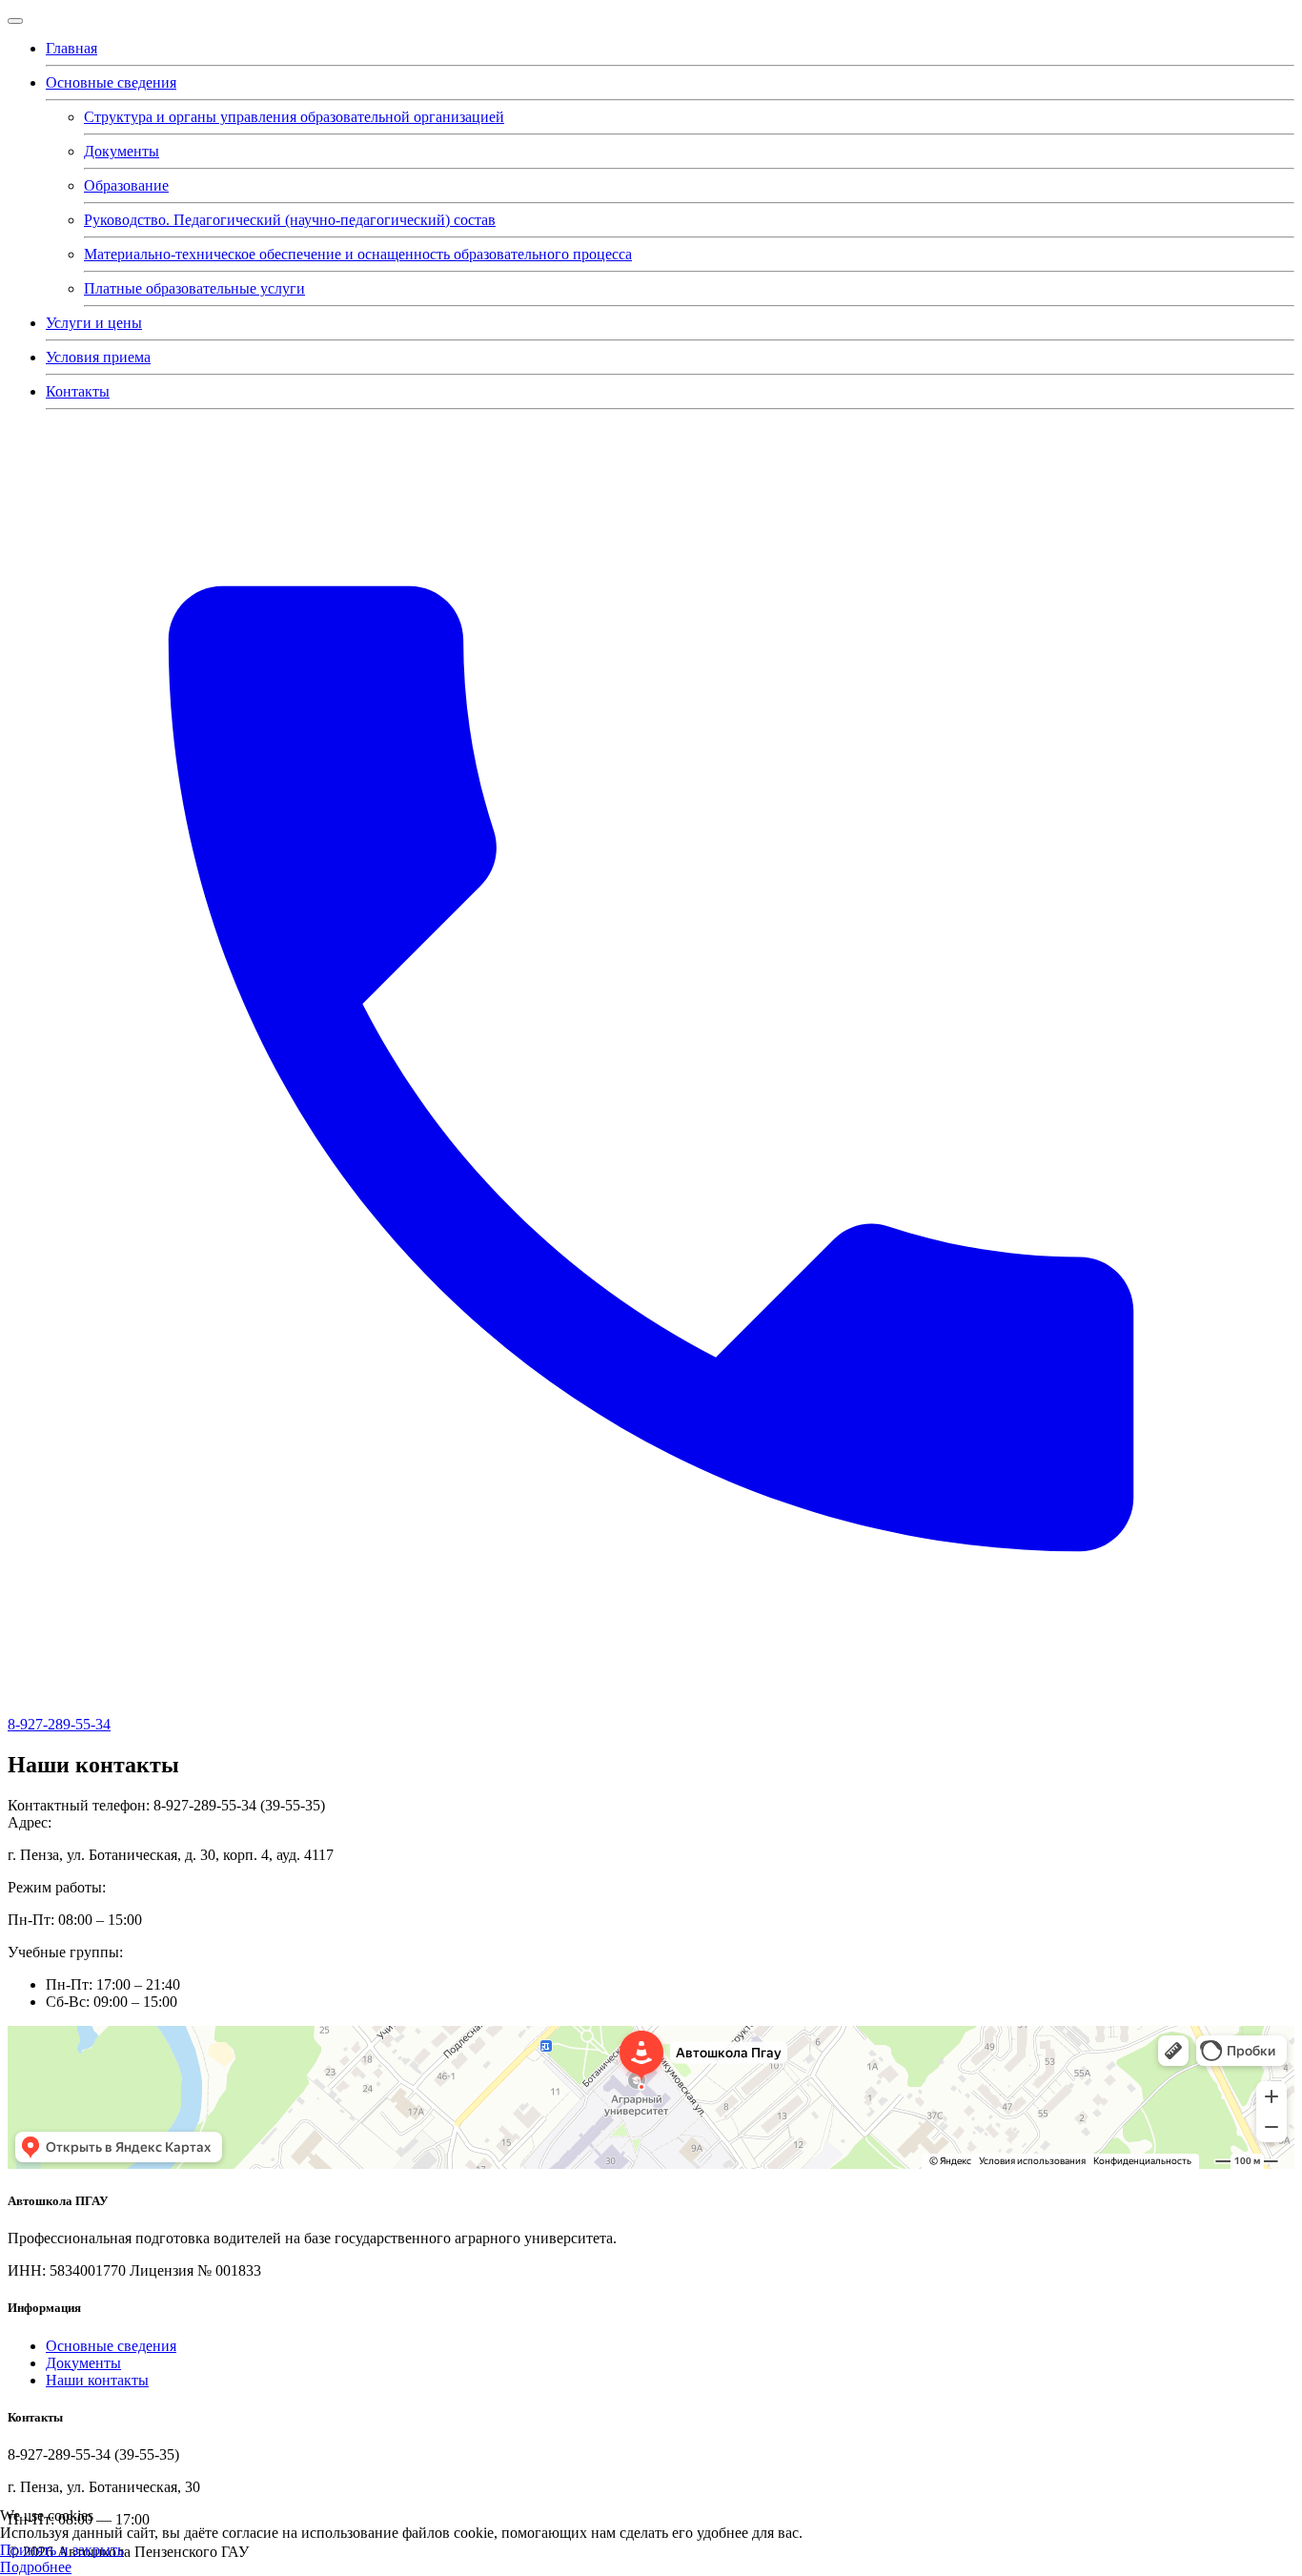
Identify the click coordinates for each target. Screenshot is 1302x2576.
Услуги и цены (94, 323)
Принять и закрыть (62, 2550)
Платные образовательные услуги (194, 288)
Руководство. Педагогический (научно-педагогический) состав (290, 220)
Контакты (78, 391)
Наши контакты (97, 2380)
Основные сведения (111, 82)
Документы (122, 151)
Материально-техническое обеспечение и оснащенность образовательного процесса (358, 254)
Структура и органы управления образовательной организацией (294, 117)
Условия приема (98, 357)
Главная (71, 48)
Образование (126, 185)
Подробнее (36, 2567)
